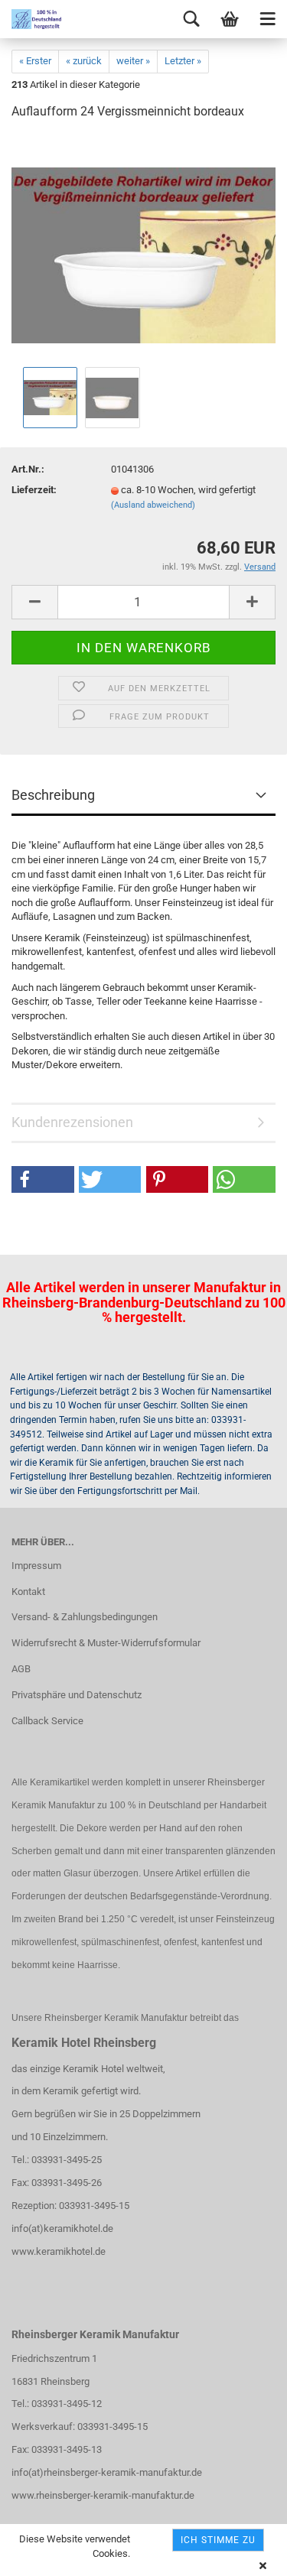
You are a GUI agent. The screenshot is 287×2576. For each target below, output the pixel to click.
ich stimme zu (218, 2540)
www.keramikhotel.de (59, 2251)
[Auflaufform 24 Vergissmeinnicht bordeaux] (143, 248)
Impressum (36, 1566)
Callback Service (47, 1721)
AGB (21, 1669)
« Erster (35, 61)
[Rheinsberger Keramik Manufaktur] (31, 19)
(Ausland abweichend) (153, 505)
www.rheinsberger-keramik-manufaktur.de (103, 2495)
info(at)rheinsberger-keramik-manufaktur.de (107, 2472)
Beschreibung (53, 795)
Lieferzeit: (34, 490)
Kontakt (28, 1592)
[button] (43, 1179)
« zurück (84, 61)
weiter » (133, 61)
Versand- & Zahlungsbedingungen (85, 1617)
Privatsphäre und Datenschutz (77, 1695)
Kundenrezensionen (72, 1122)
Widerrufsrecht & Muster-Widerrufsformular (106, 1643)
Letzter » (183, 61)
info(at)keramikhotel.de (62, 2228)
